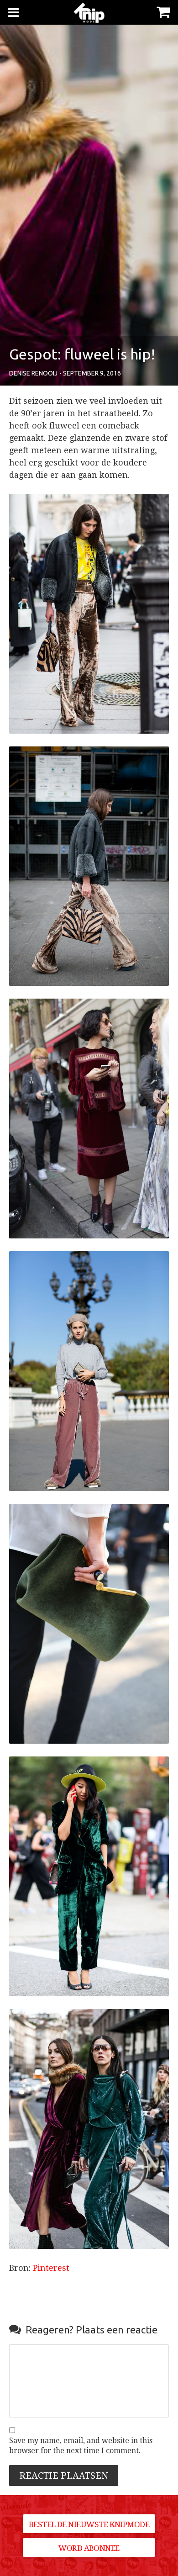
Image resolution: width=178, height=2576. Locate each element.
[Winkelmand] (163, 11)
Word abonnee (89, 2548)
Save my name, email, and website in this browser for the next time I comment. (81, 2446)
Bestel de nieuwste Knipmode (89, 2524)
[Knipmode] (89, 13)
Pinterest (51, 2268)
